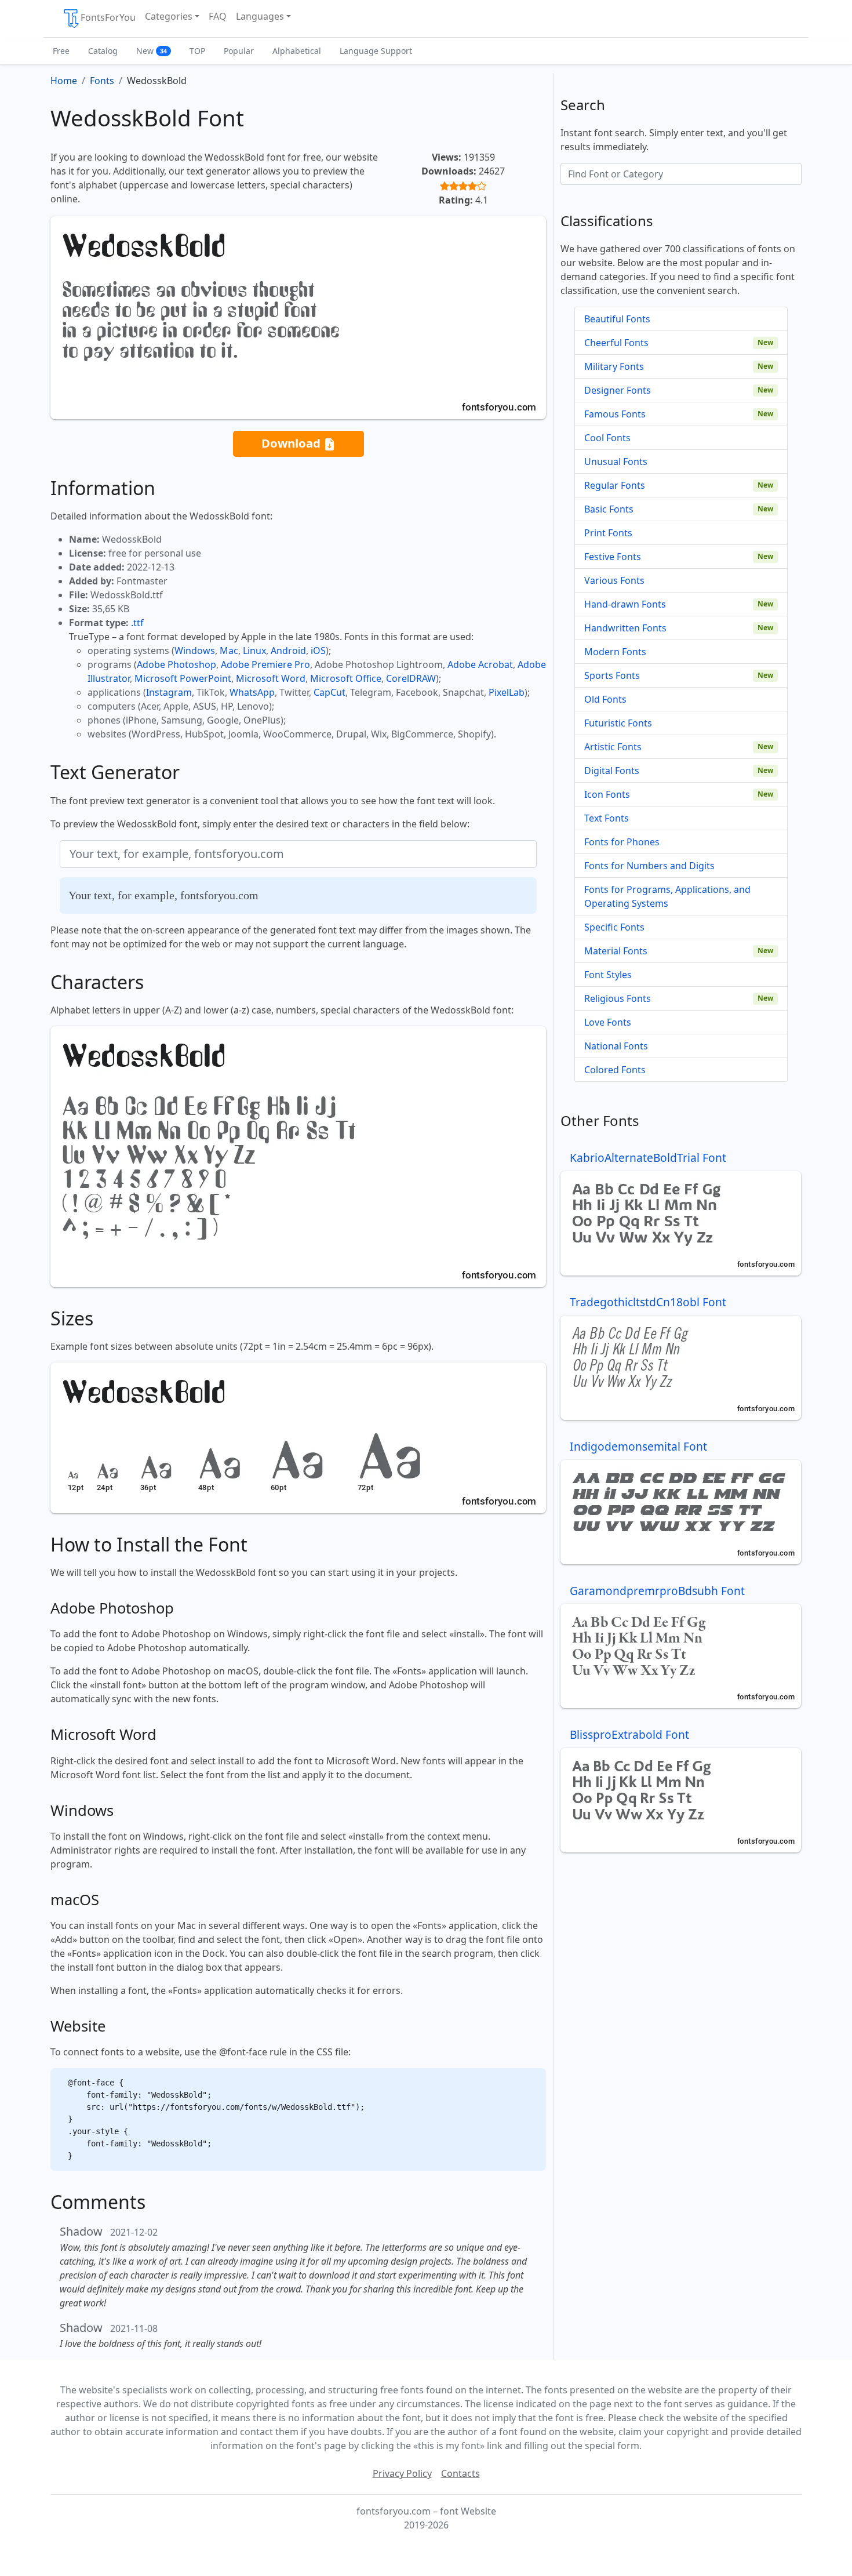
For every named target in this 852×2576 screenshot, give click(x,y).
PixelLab (507, 692)
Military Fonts (614, 366)
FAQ (218, 16)
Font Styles (608, 975)
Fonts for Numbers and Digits (649, 866)
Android (288, 651)
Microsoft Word (271, 678)
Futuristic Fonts (618, 723)
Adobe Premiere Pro (265, 664)
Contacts (460, 2473)
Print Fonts (608, 533)
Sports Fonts (612, 675)
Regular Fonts (615, 485)
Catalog (103, 51)
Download (292, 443)
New (152, 51)
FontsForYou (108, 17)
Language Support (376, 51)
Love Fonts (608, 1022)
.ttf (137, 623)
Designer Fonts (618, 390)
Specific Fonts (614, 927)
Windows (195, 651)
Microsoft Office (346, 678)
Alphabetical (297, 51)
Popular (239, 51)
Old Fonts (605, 699)
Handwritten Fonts (625, 628)
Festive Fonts (613, 557)
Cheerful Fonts (616, 343)
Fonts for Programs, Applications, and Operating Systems (667, 896)
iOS (318, 651)
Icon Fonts (607, 794)
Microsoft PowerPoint (183, 678)
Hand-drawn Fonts (625, 604)
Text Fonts (607, 818)
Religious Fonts (618, 998)
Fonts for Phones (622, 842)
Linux (254, 651)
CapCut (329, 692)
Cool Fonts (607, 438)
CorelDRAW (411, 678)
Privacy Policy (402, 2473)
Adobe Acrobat (480, 664)
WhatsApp (252, 692)
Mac (229, 651)
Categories (169, 16)
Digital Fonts (612, 771)
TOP (197, 51)
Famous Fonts (615, 414)
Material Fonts (616, 951)
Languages (260, 16)
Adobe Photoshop (176, 664)
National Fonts (616, 1046)
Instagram (169, 692)
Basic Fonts (609, 509)
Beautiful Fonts (617, 319)
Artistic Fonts (613, 747)
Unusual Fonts (616, 462)
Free (61, 51)
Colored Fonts (615, 1070)
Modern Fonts (615, 652)
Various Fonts (614, 580)
